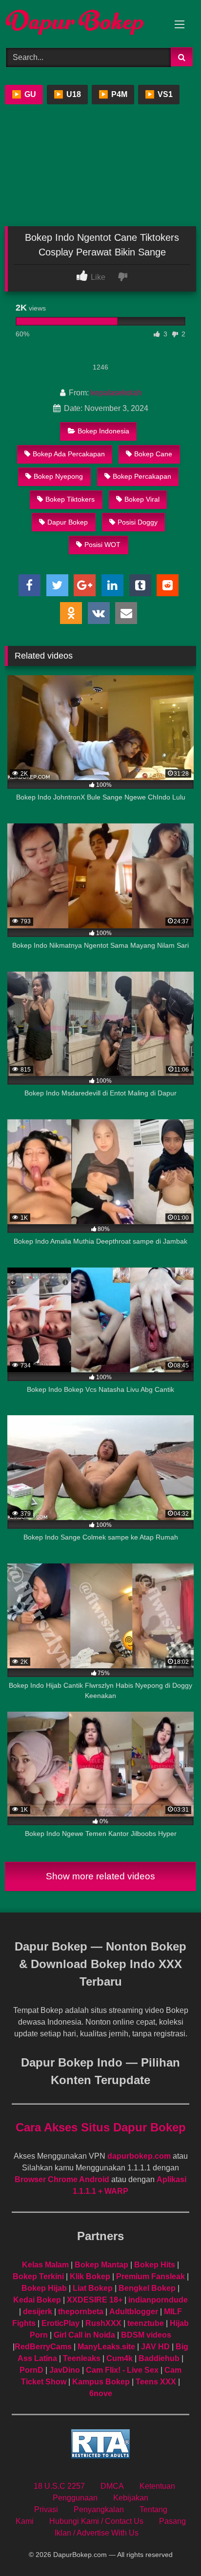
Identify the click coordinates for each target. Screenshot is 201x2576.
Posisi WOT (102, 545)
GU (24, 94)
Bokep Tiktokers (70, 499)
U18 (67, 94)
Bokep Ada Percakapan (69, 454)
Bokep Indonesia (103, 431)
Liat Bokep (93, 2288)
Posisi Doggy (138, 522)
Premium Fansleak (151, 2276)
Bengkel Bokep (147, 2288)
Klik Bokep (90, 2276)
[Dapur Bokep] (82, 22)
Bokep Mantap (101, 2265)
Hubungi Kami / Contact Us (96, 2521)
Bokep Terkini (38, 2276)
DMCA (112, 2486)
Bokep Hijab (44, 2288)
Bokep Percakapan (142, 476)
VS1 (159, 94)
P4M (113, 94)
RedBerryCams (43, 2347)
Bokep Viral (142, 499)
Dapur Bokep (68, 522)
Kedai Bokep (37, 2300)
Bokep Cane (153, 454)
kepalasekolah (116, 393)
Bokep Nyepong (58, 476)
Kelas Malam (45, 2265)
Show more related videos (100, 1876)
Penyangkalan (99, 2509)
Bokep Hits (155, 2265)
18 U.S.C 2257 (59, 2486)
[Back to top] (171, 2547)
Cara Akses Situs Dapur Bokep (101, 2127)
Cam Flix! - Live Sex (122, 2370)
